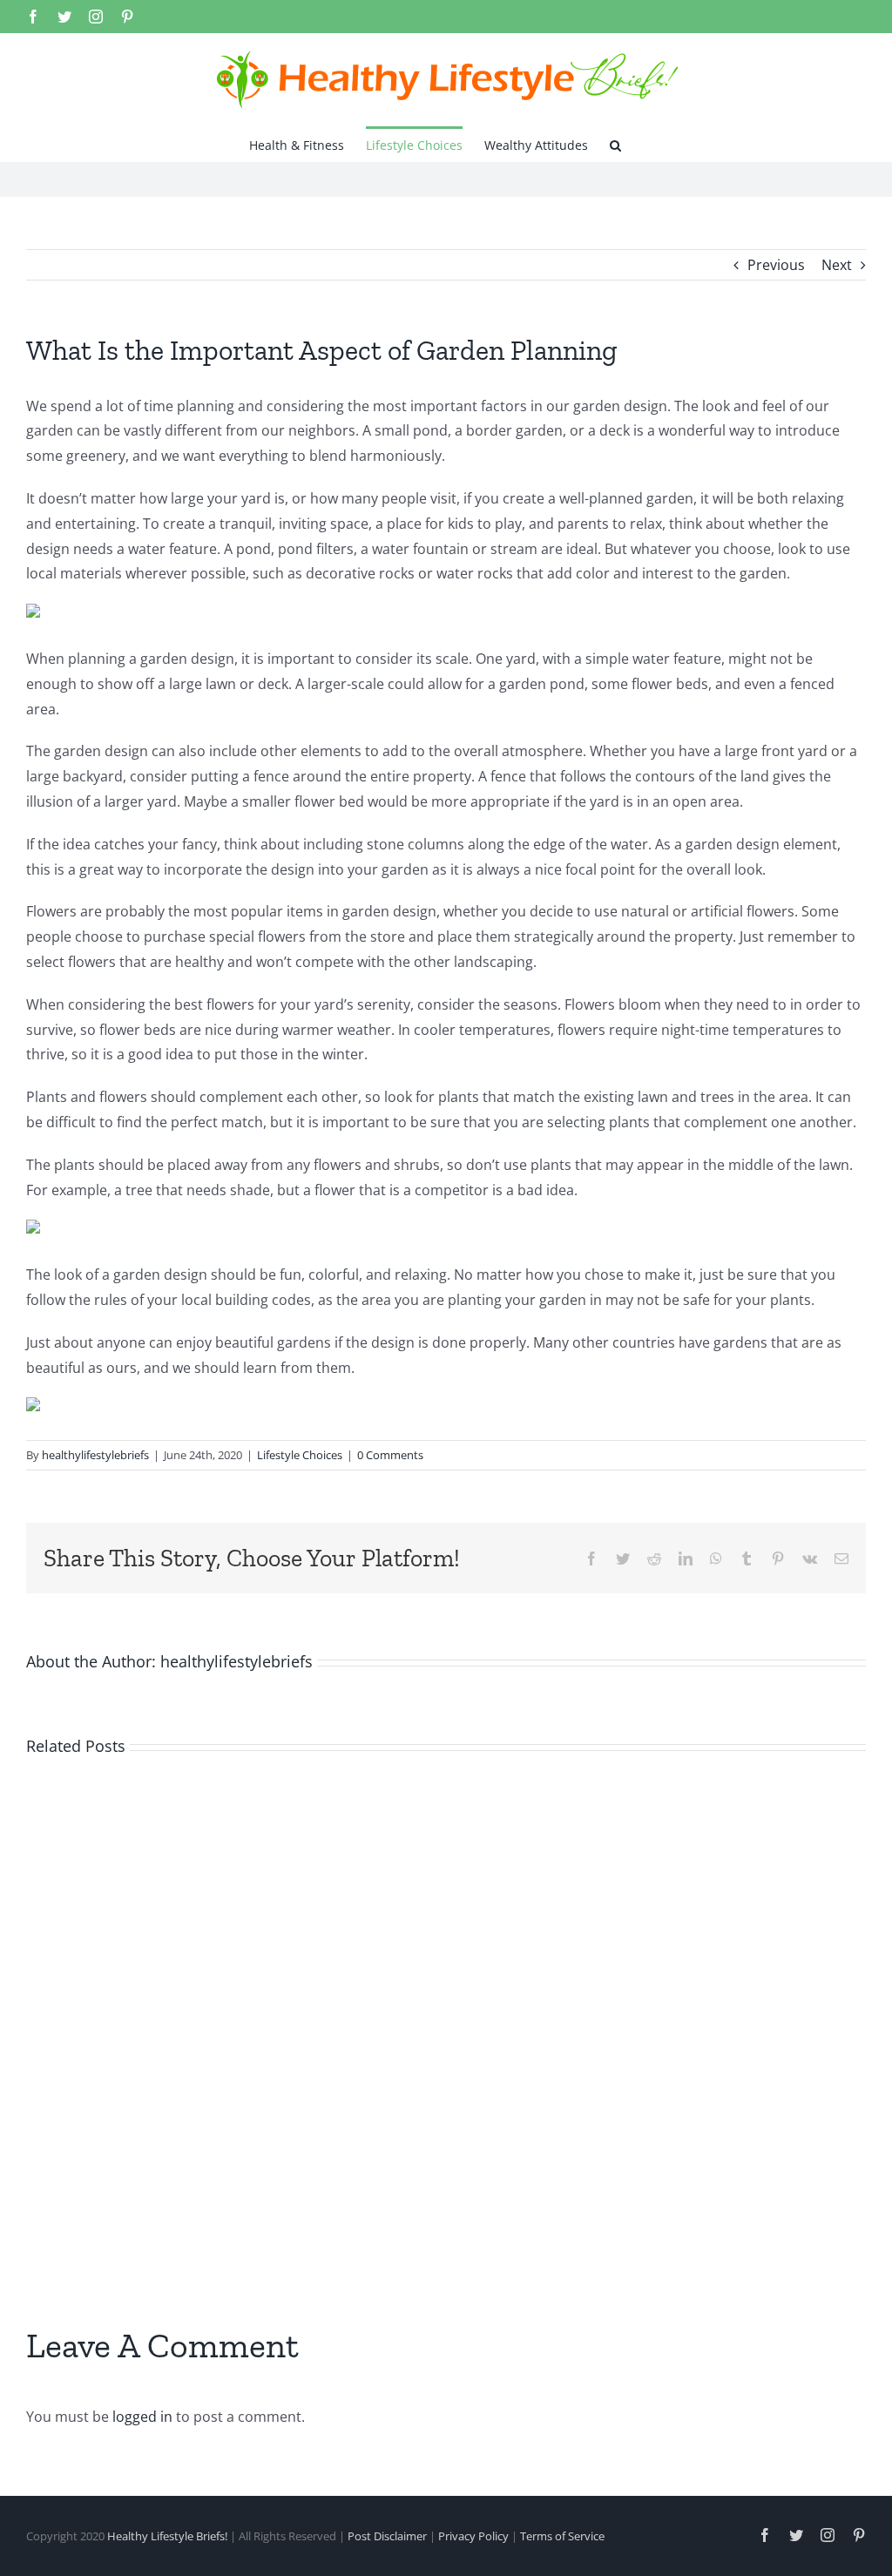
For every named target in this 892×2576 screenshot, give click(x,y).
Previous (776, 265)
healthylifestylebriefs (95, 1455)
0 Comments (390, 1455)
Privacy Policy (473, 2536)
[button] (615, 144)
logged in (142, 2417)
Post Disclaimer (387, 2536)
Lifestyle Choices (300, 1455)
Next (837, 265)
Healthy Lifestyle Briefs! (167, 2536)
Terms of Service (562, 2536)
